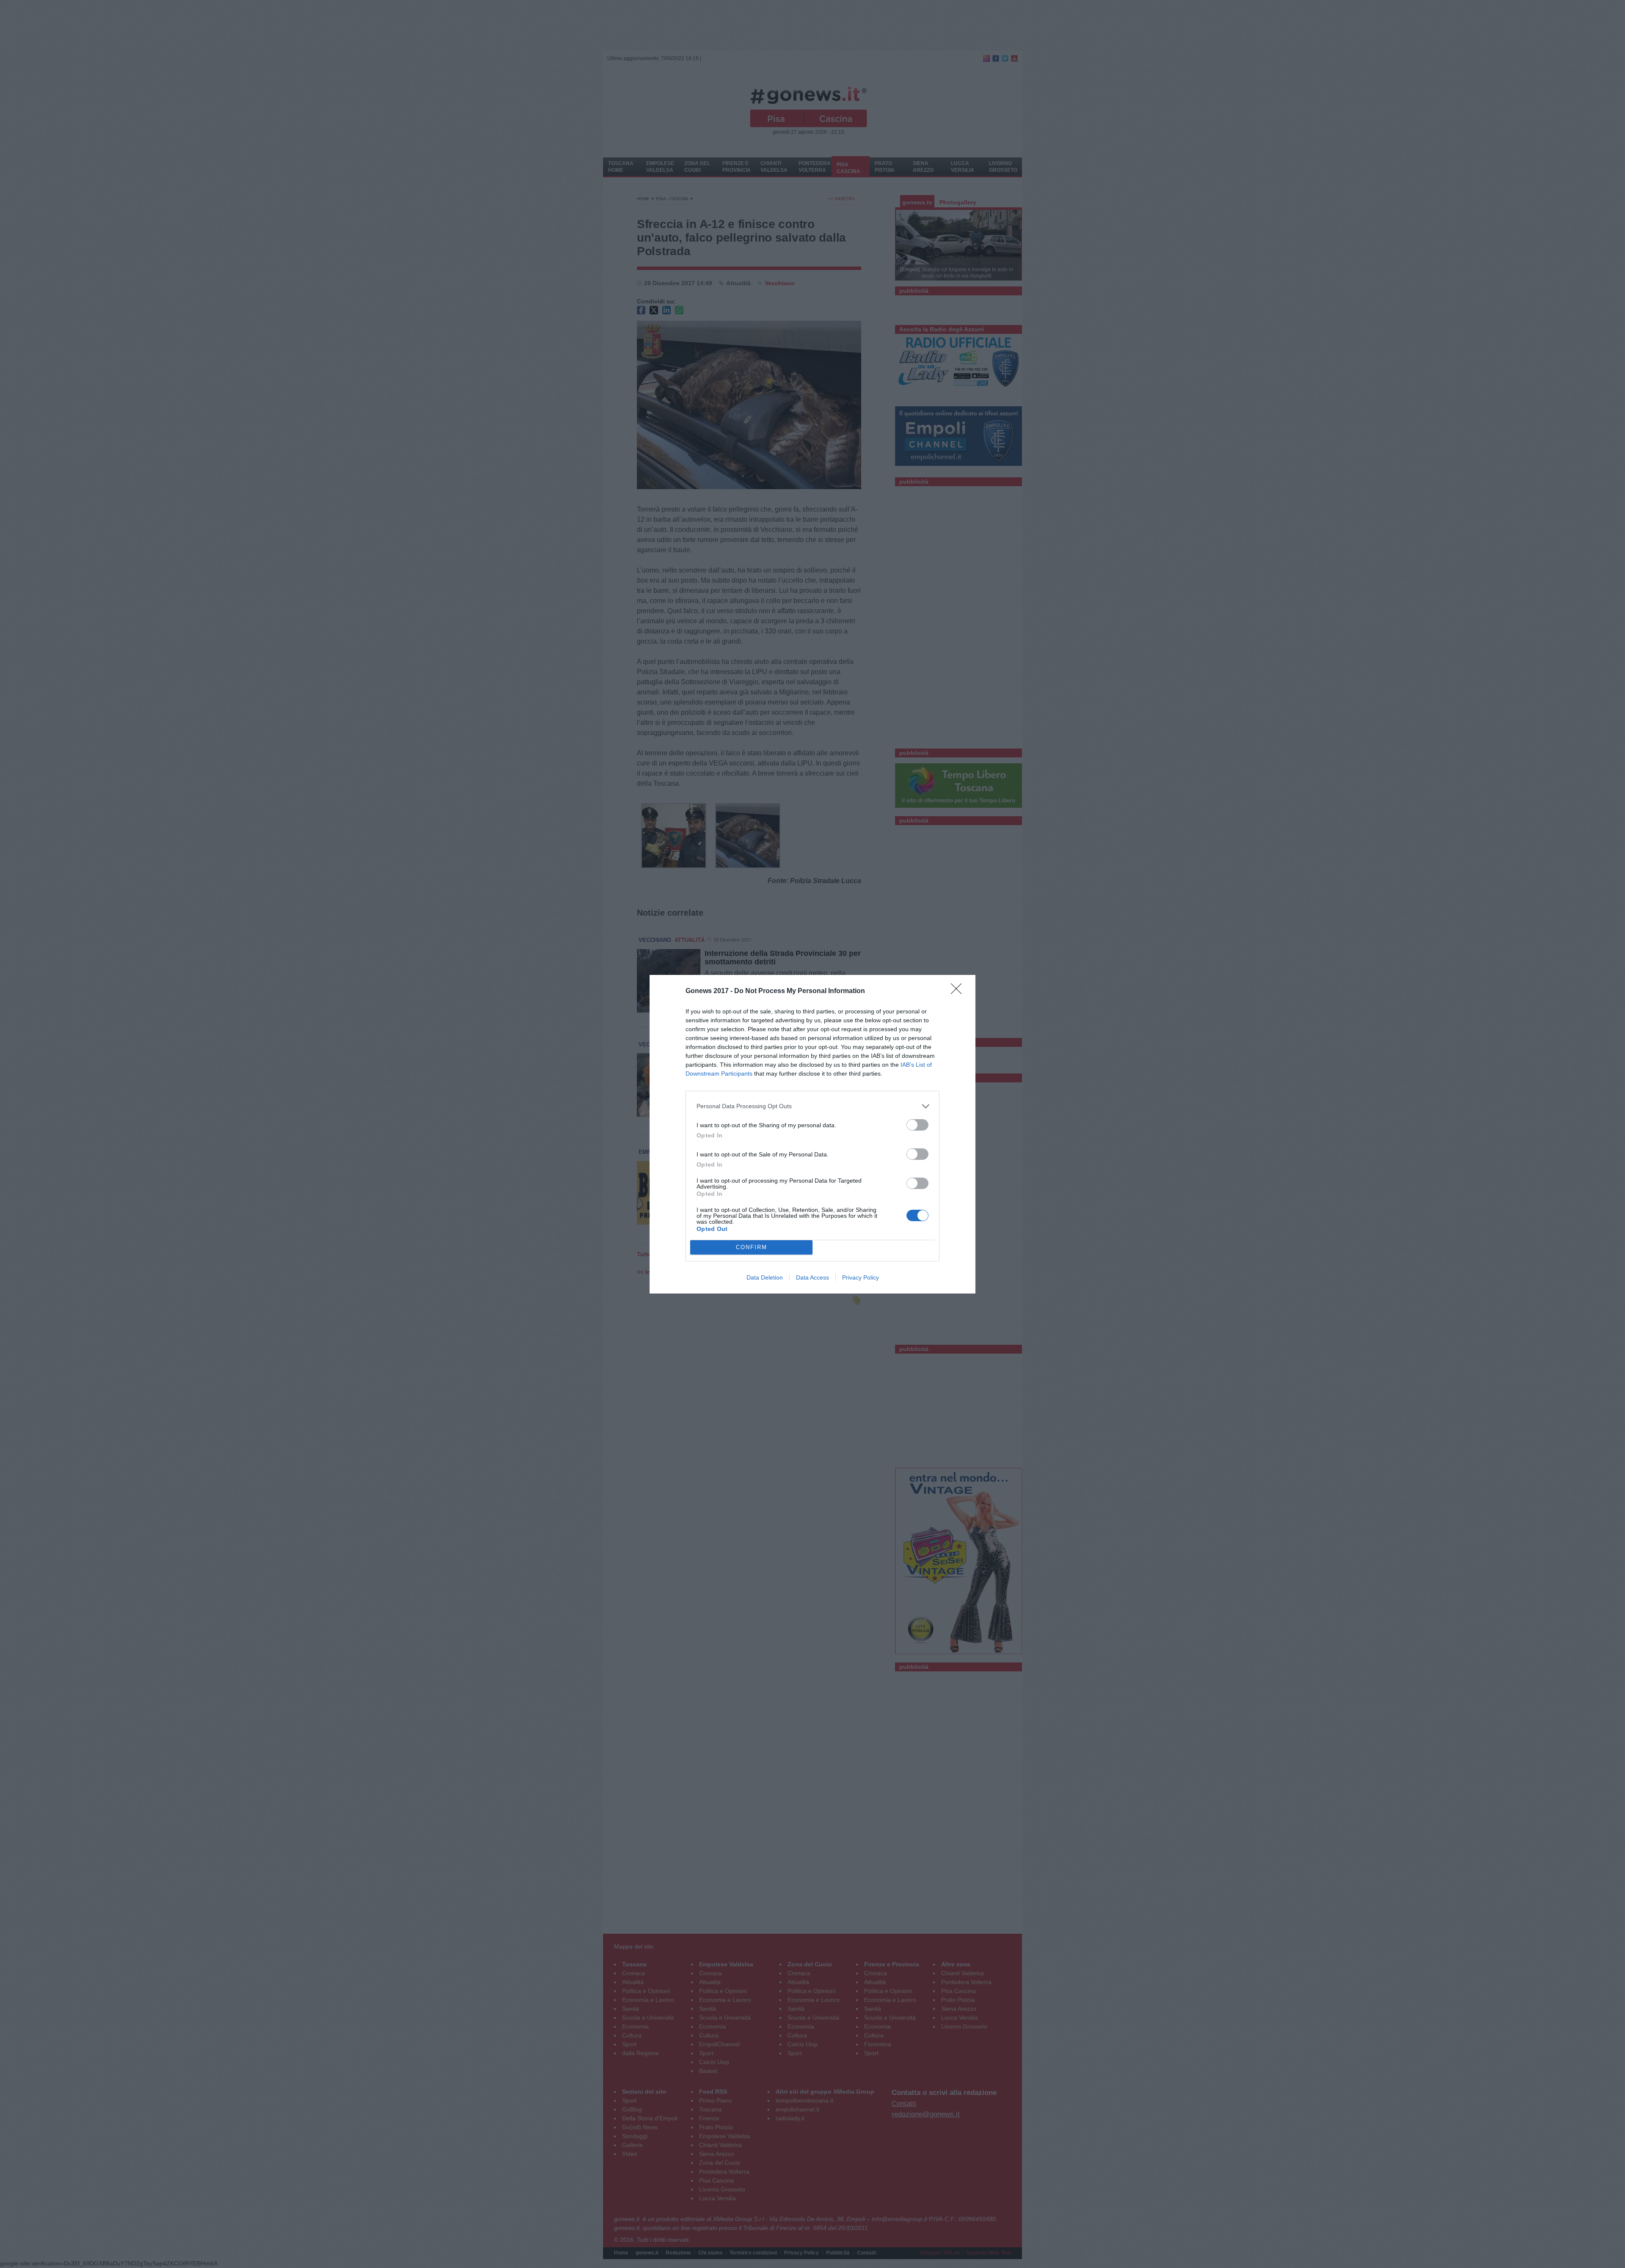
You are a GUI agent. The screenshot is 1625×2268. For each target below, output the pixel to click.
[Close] (959, 991)
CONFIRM (752, 1247)
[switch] (917, 1125)
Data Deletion (765, 1277)
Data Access (812, 1277)
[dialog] (812, 1134)
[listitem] (812, 1106)
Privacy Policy (861, 1277)
